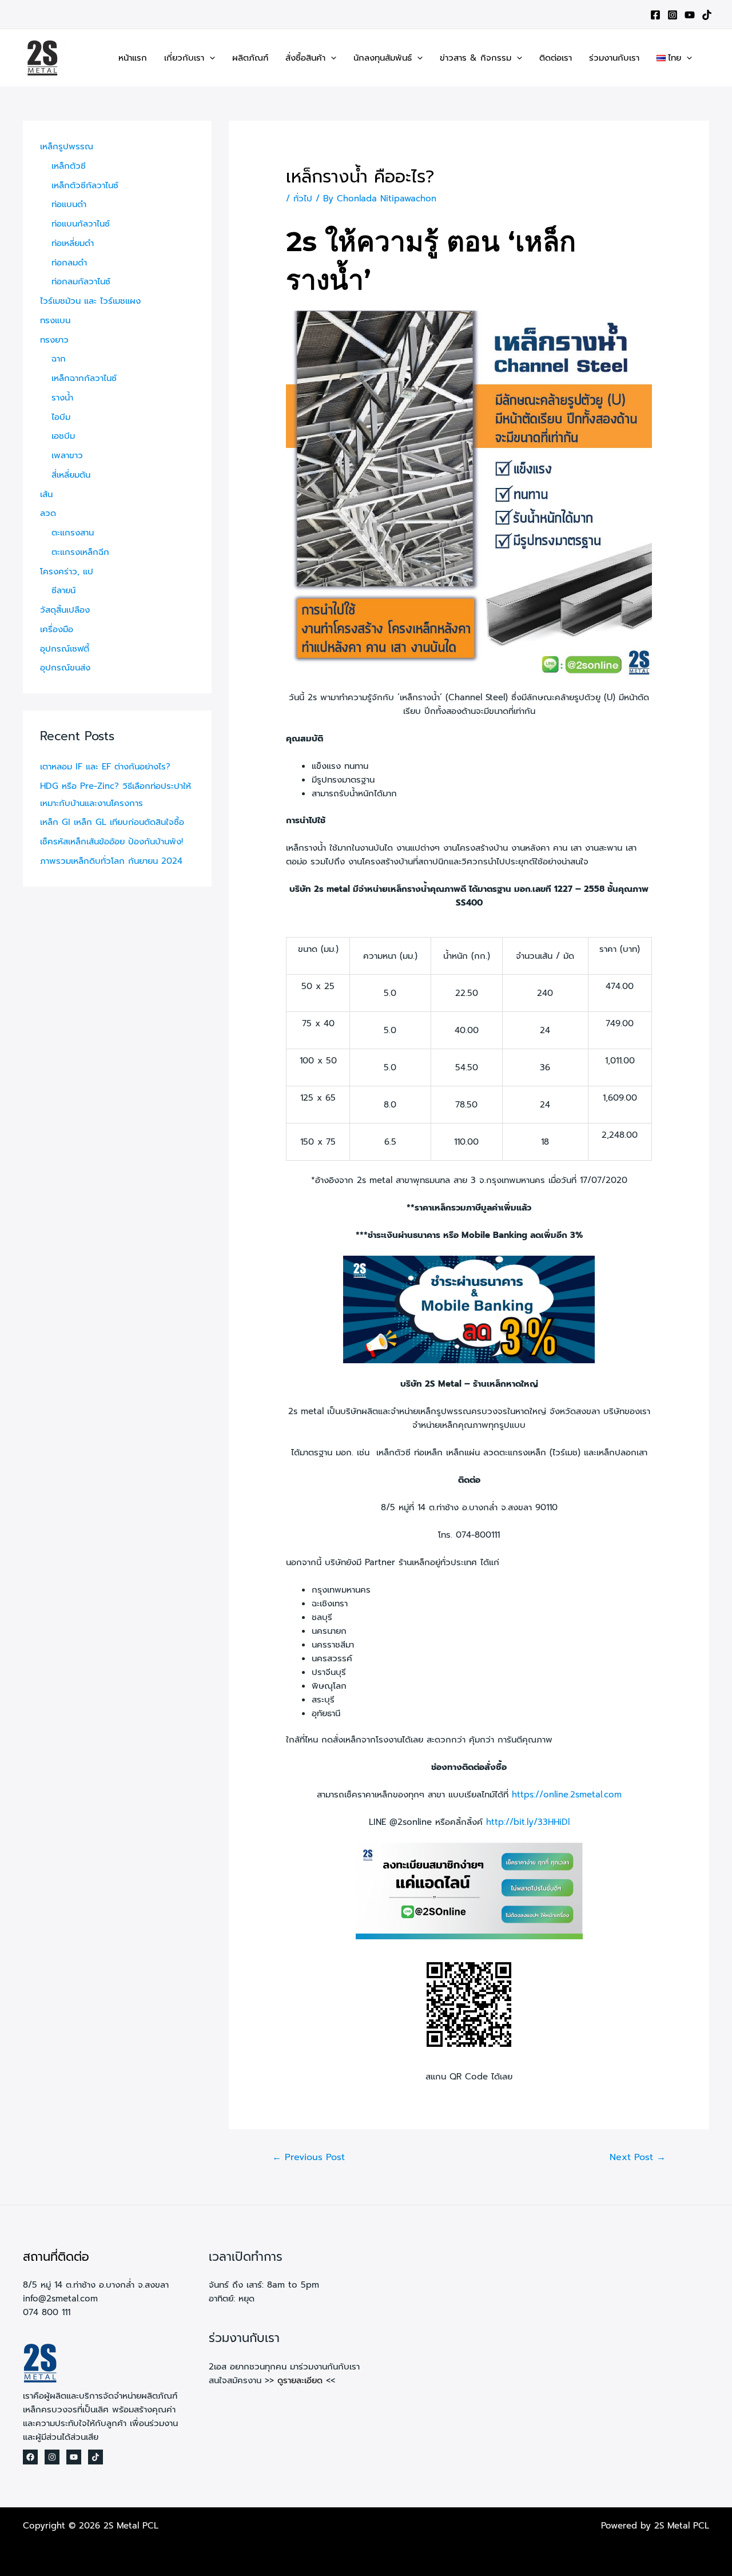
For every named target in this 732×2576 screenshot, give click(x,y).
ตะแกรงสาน (73, 533)
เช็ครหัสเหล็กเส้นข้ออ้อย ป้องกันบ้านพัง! (112, 842)
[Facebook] (655, 15)
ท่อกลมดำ (69, 263)
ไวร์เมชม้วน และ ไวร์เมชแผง (90, 301)
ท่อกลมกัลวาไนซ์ (81, 281)
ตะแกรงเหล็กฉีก (80, 552)
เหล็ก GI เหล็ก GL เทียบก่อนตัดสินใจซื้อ (112, 822)
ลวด (48, 513)
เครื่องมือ (57, 629)
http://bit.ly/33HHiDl (528, 1822)
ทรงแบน (55, 320)
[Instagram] (673, 15)
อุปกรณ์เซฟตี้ (65, 649)
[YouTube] (690, 15)
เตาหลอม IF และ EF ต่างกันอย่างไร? (105, 767)
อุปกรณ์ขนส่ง (65, 668)
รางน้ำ (62, 398)
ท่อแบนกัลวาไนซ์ (81, 224)
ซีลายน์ (63, 590)
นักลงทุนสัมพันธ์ (383, 58)
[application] (210, 58)
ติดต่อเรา (556, 58)
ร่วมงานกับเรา (614, 58)
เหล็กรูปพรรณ (67, 146)
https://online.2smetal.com (567, 1795)
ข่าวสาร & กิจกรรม (476, 58)
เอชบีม (63, 436)
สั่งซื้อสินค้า (305, 58)
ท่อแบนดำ (69, 204)
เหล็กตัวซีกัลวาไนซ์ (85, 185)
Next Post (638, 2157)
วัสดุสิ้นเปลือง (65, 610)
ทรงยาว (54, 340)
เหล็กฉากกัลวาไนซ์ (84, 378)
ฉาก (59, 359)
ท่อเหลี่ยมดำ (73, 243)
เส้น (46, 494)
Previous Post (309, 2157)
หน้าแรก (133, 58)
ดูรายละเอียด (300, 2380)
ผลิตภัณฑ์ (250, 58)
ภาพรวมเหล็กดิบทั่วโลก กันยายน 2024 (111, 861)
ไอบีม (61, 417)
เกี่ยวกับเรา (184, 58)
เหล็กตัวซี (69, 166)
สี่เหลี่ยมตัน (71, 475)
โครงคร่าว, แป (67, 571)
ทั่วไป (303, 199)
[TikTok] (707, 15)
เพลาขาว (67, 455)
